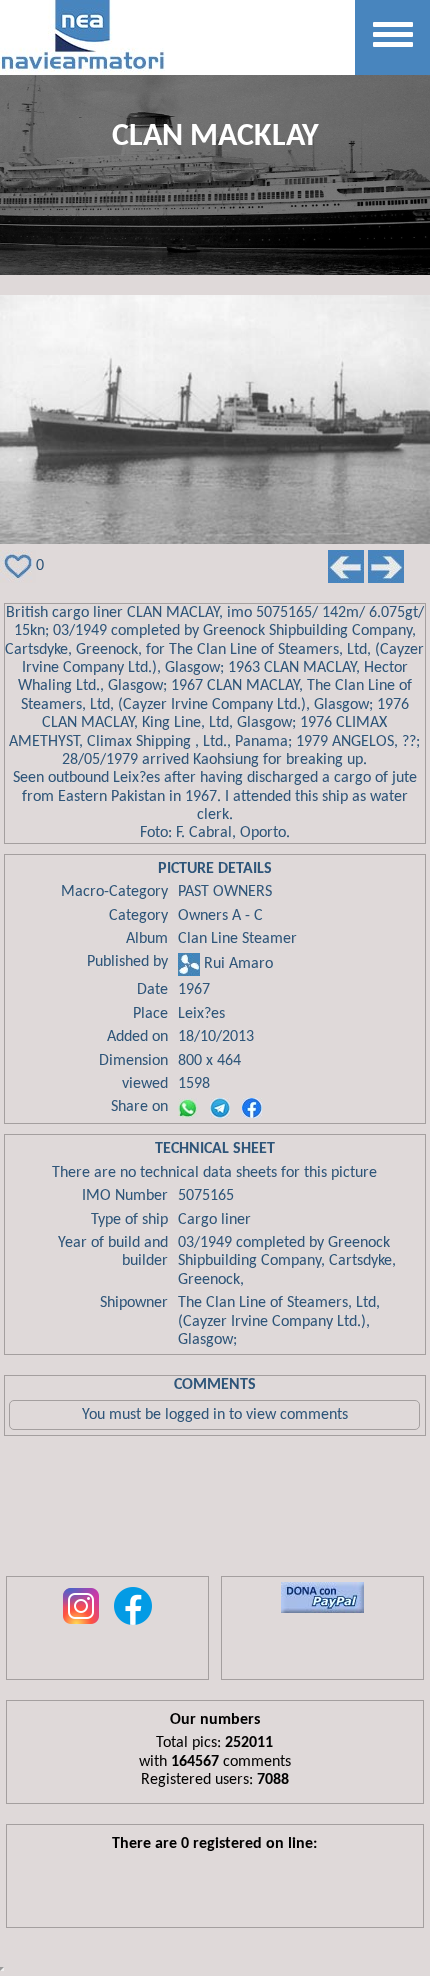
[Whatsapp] (188, 1108)
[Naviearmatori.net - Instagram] (81, 1626)
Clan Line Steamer (237, 939)
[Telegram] (220, 1108)
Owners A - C (220, 916)
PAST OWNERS (225, 892)
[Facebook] (252, 1108)
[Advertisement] (215, 1511)
